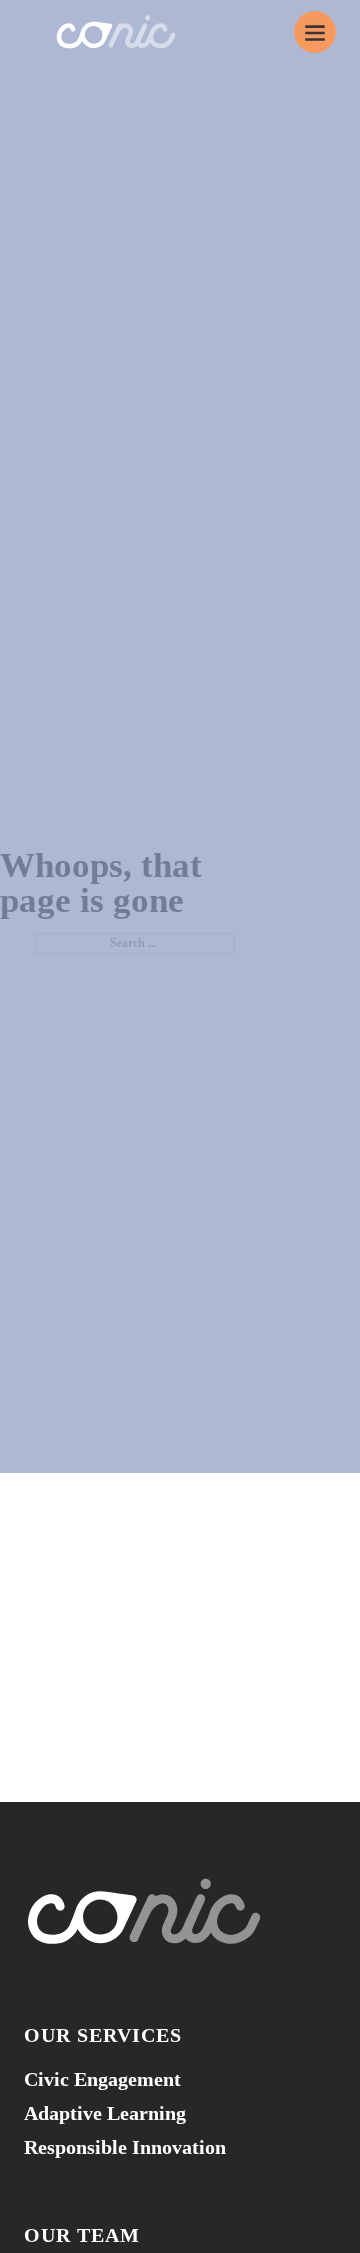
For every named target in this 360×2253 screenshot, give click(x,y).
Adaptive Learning (105, 2113)
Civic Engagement (102, 2079)
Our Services (103, 2035)
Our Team (82, 2235)
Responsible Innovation (125, 2147)
